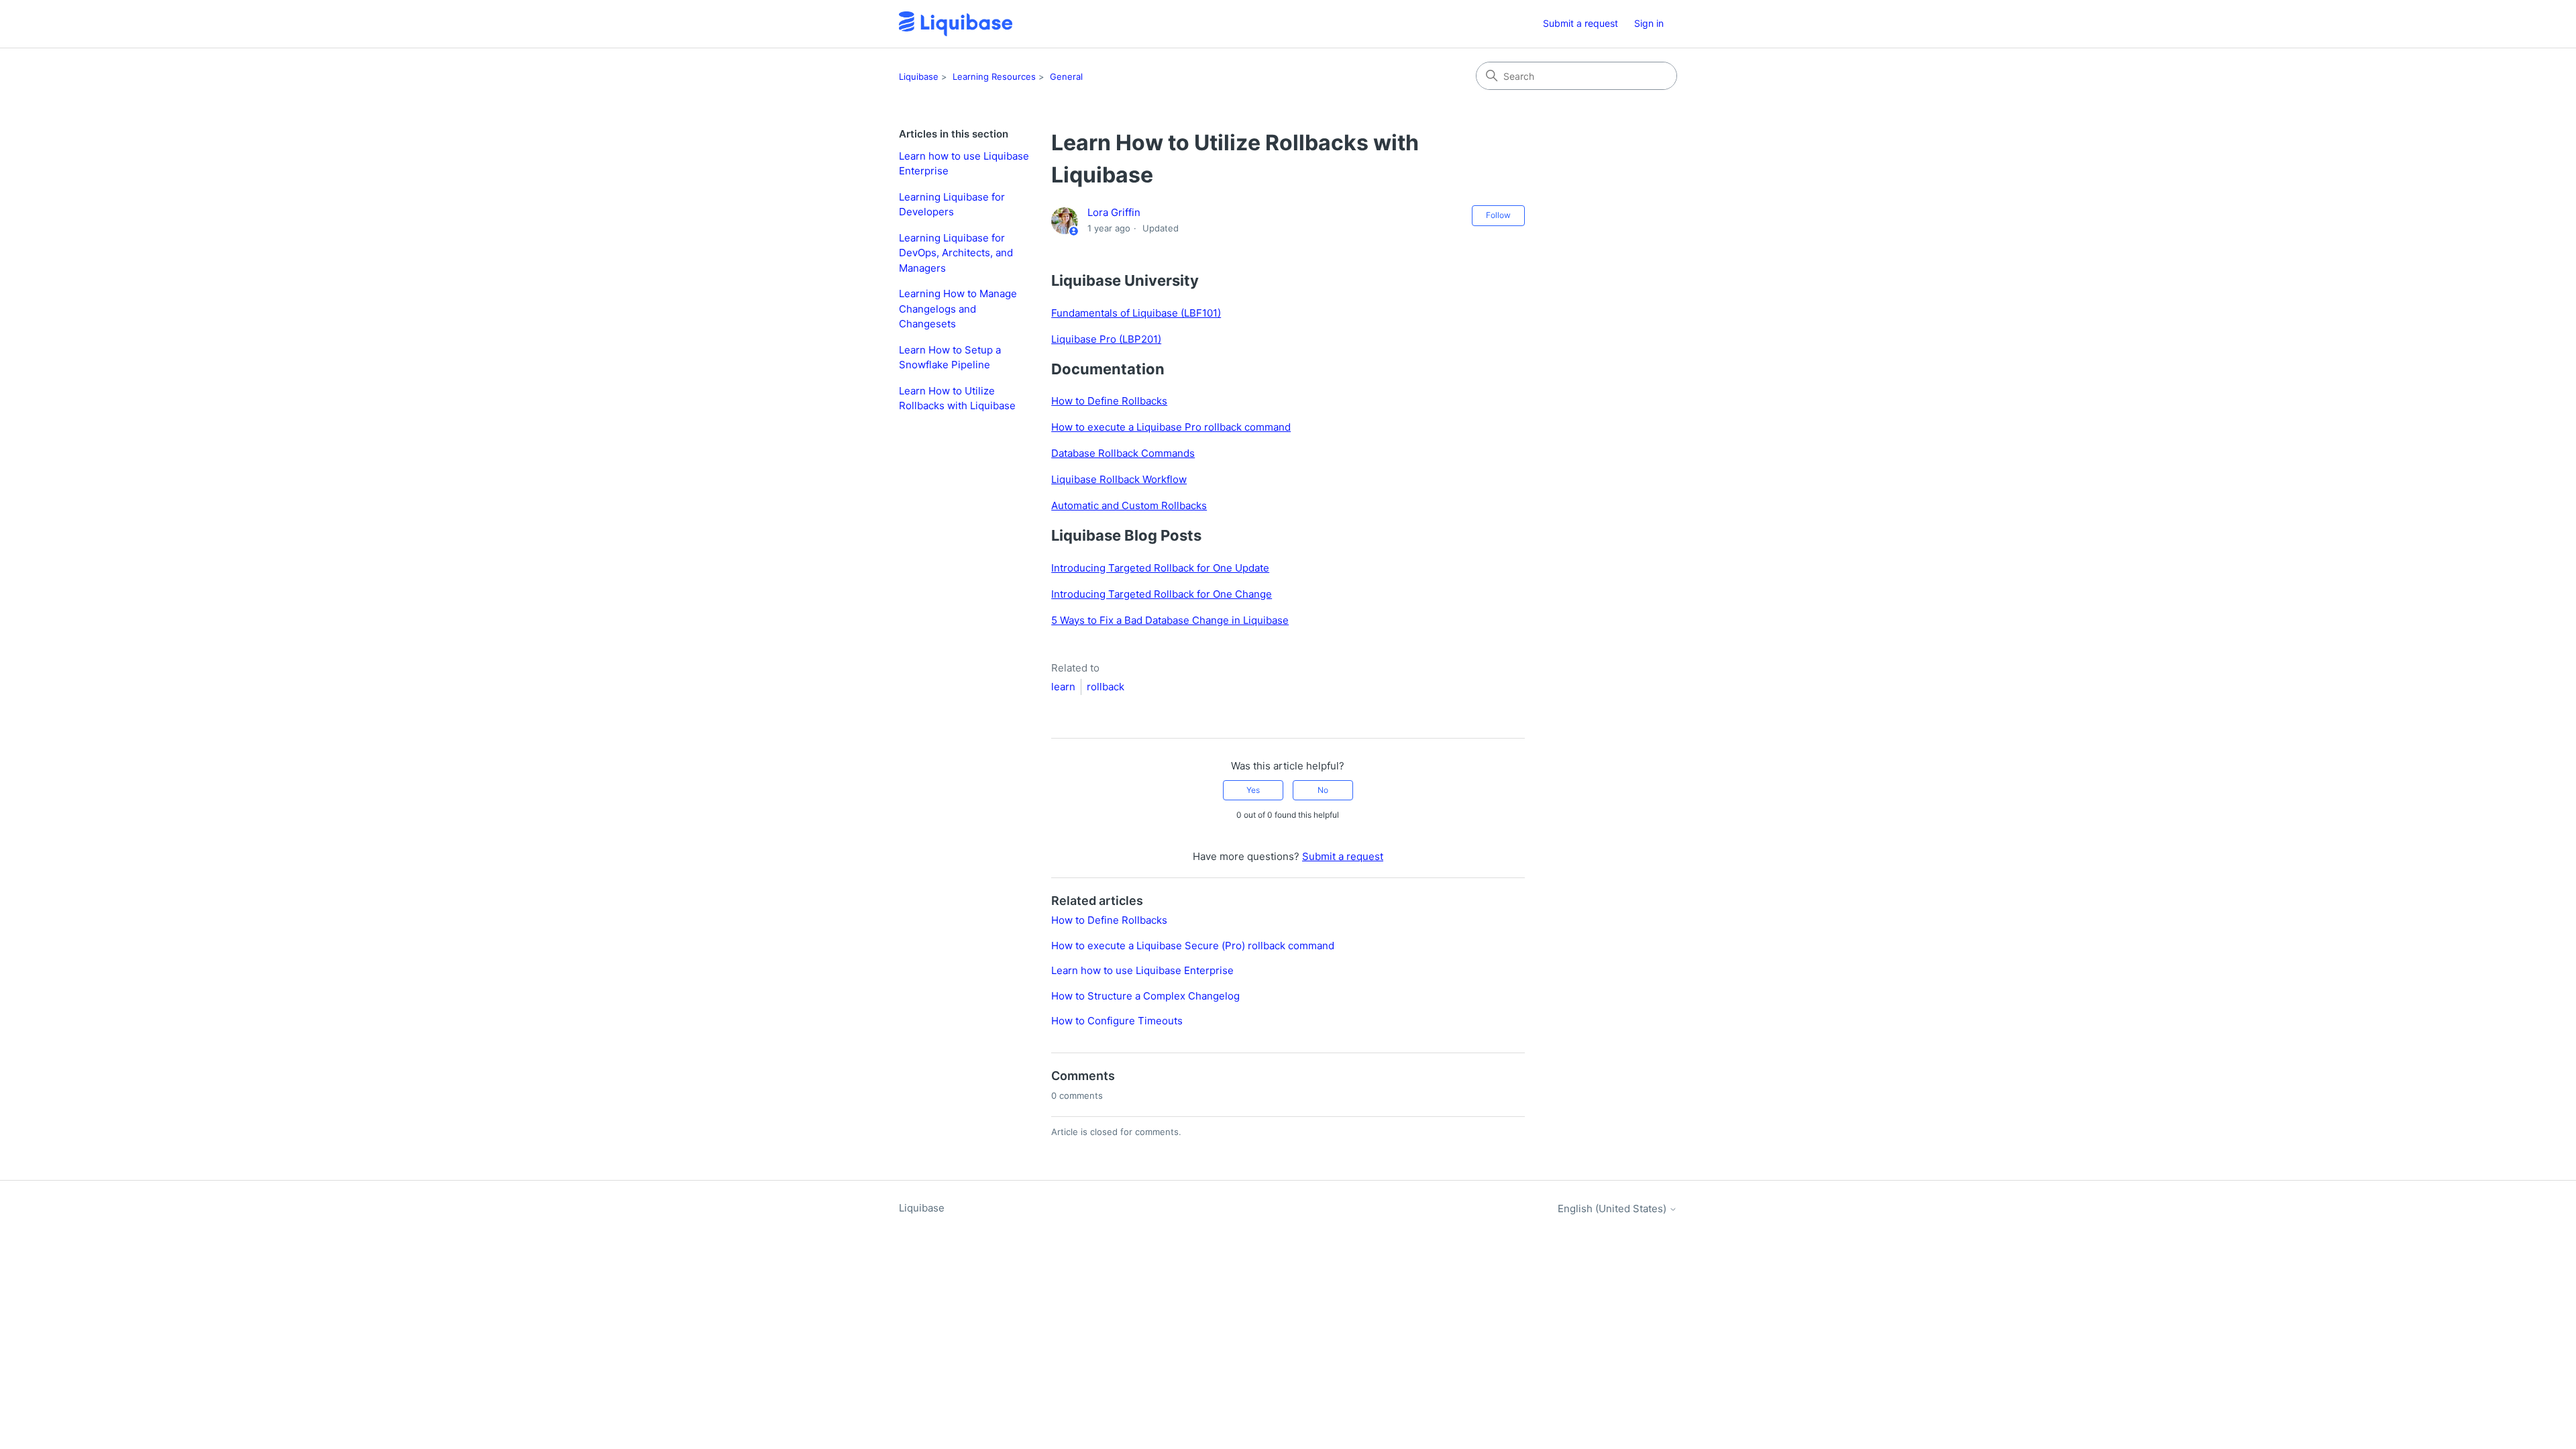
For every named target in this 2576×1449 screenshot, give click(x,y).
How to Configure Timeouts (1117, 1021)
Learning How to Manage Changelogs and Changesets (958, 309)
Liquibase (919, 76)
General (1066, 76)
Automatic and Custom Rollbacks (1129, 505)
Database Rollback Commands (1123, 453)
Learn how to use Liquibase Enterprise (964, 164)
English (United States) (1613, 1209)
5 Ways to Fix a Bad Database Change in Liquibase (1170, 620)
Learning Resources (994, 76)
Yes (1253, 790)
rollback (1106, 687)
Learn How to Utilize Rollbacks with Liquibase (957, 398)
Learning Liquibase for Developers (952, 205)
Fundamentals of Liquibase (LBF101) (1136, 313)
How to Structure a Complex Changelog (1145, 996)
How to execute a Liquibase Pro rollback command (1171, 427)
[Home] (956, 24)
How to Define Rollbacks (1109, 401)
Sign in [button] (1649, 23)
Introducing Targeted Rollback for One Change (1162, 594)
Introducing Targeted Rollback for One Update (1160, 568)
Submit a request (1580, 23)
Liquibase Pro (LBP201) (1106, 339)
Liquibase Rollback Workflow (1119, 479)
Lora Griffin (1114, 212)
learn (1063, 687)
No (1323, 790)
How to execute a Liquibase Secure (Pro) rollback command (1193, 946)
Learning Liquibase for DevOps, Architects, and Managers (956, 253)
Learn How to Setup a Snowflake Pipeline (950, 358)
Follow (1498, 215)
